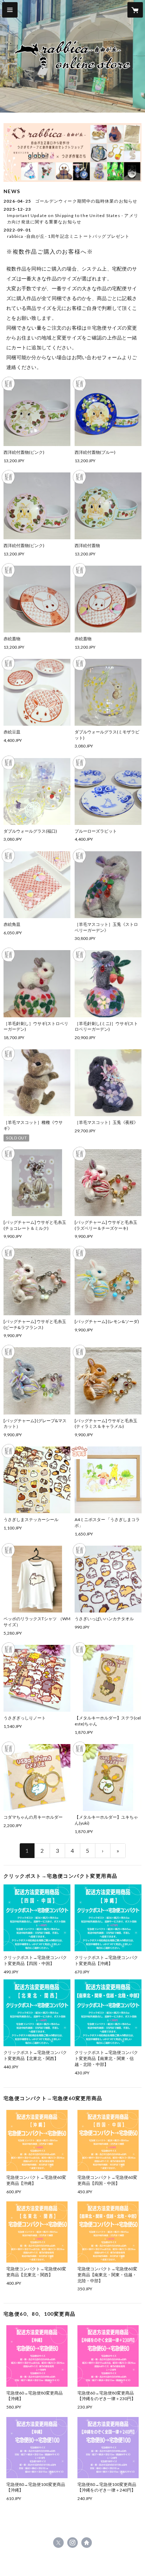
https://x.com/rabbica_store (58, 2543)
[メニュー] (10, 10)
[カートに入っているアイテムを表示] (135, 10)
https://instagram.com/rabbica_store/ (72, 2543)
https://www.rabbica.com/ (87, 2543)
